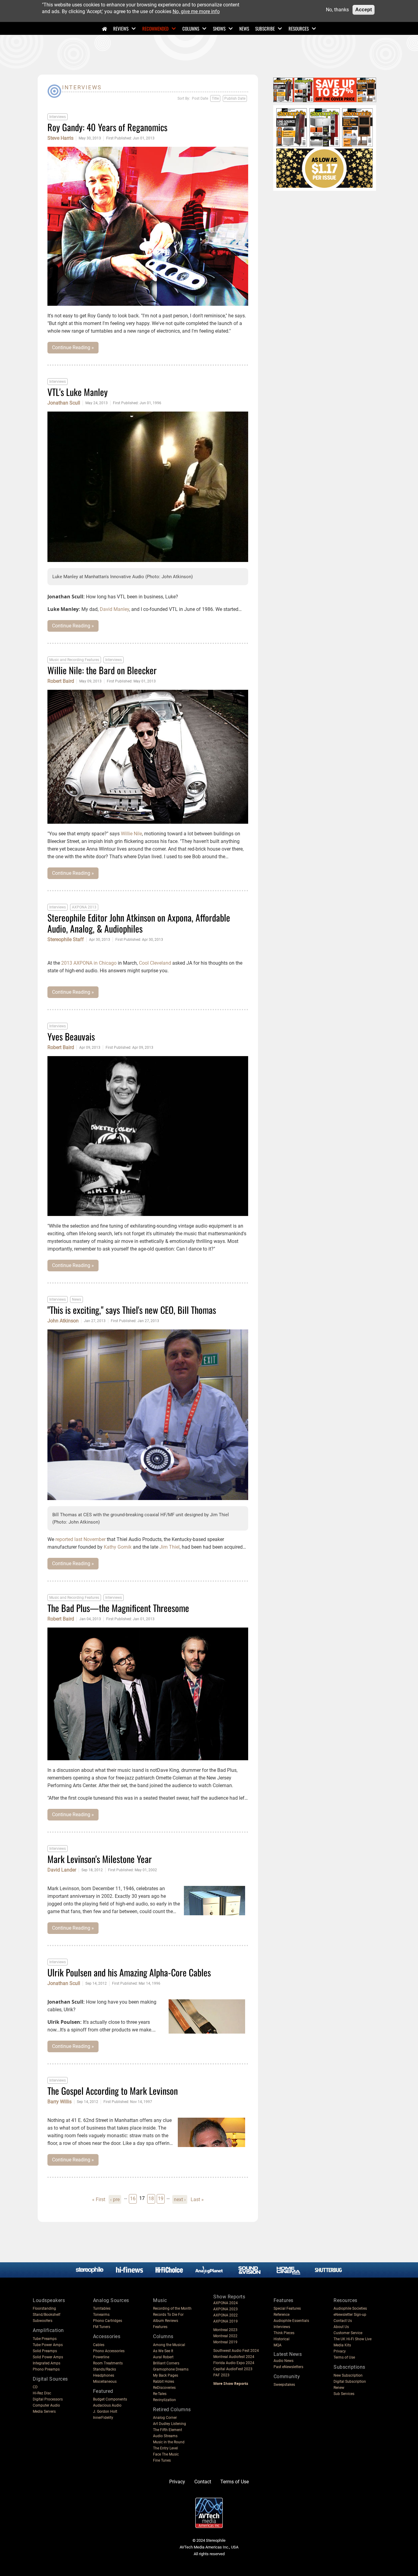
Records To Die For (168, 2315)
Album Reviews (166, 2321)
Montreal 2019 (225, 2342)
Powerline (101, 2357)
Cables (99, 2345)
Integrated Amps (47, 2363)
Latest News (288, 2354)
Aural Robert (163, 2357)
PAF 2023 (221, 2375)
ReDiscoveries (164, 2388)
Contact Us (343, 2321)
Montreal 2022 (225, 2336)
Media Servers (44, 2412)
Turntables (102, 2308)
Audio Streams (165, 2436)
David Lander (62, 1870)
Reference (282, 2315)
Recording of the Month (172, 2308)
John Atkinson (63, 1321)
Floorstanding (44, 2308)
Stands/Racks (104, 2369)
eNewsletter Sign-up (350, 2315)
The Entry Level (165, 2448)
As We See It (163, 2351)
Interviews (58, 117)
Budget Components (110, 2399)
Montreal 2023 (225, 2330)
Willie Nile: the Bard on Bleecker (102, 670)
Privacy (340, 2351)
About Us (341, 2327)
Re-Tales (160, 2394)
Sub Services (344, 2394)
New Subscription (348, 2375)
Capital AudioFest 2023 (233, 2369)
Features (160, 2327)
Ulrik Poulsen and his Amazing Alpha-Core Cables (129, 1972)
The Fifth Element (168, 2430)
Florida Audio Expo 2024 (234, 2363)
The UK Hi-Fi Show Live (353, 2339)
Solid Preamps (45, 2351)
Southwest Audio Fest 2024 (236, 2351)
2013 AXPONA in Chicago (89, 963)
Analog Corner (165, 2418)
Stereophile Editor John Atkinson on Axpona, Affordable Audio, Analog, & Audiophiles (139, 923)
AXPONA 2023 (226, 2309)
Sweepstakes (284, 2385)
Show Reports (229, 2297)
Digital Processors (48, 2399)
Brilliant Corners (166, 2363)
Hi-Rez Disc (42, 2393)
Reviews (121, 28)
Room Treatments (108, 2363)
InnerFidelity (103, 2418)
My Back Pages (166, 2375)
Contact (203, 2482)
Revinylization (164, 2400)
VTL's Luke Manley (78, 392)
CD (35, 2387)
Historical (282, 2339)
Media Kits (342, 2345)
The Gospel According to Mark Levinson (113, 2091)
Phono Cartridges (108, 2321)
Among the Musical (169, 2345)
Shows (219, 28)
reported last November (80, 1539)
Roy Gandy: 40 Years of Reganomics (107, 127)
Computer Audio (46, 2405)
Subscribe (265, 28)
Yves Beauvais (71, 1036)
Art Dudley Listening (170, 2424)
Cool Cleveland (155, 963)
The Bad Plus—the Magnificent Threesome (118, 1608)
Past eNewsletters (288, 2367)
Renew (339, 2388)
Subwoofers (43, 2321)
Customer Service (348, 2333)
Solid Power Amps (48, 2357)
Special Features (287, 2308)
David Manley (114, 609)
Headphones (104, 2375)
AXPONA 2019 (226, 2321)
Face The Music (166, 2454)
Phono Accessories (109, 2351)
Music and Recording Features (74, 660)
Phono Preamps (46, 2369)
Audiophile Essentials (291, 2321)
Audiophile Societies (350, 2308)
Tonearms (101, 2315)
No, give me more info (196, 11)
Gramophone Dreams (171, 2369)
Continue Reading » (73, 347)
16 (133, 2198)
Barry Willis (60, 2102)
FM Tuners (102, 2327)
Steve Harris (60, 138)
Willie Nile (131, 834)
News (244, 28)
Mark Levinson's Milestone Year (100, 1859)
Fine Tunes (162, 2460)
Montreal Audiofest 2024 (234, 2357)
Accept (364, 10)
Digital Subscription (350, 2382)
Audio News (284, 2361)
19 (161, 2198)
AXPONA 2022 (226, 2315)
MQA (278, 2345)
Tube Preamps (45, 2339)
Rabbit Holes (164, 2382)
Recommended (155, 28)
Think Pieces (284, 2333)
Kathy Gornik (118, 1547)
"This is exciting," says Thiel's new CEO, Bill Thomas (132, 1310)
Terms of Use (344, 2357)
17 (142, 2198)
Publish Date (235, 98)
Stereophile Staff (66, 940)
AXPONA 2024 (226, 2303)
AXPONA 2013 (84, 907)
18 (152, 2198)
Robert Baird (61, 681)
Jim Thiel (170, 1547)
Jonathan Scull (64, 403)
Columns (191, 28)
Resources (299, 28)
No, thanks (337, 10)
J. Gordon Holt (105, 2412)
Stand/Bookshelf (47, 2315)
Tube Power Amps (48, 2345)
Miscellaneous (105, 2382)
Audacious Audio (107, 2405)
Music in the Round (169, 2442)
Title (215, 98)
